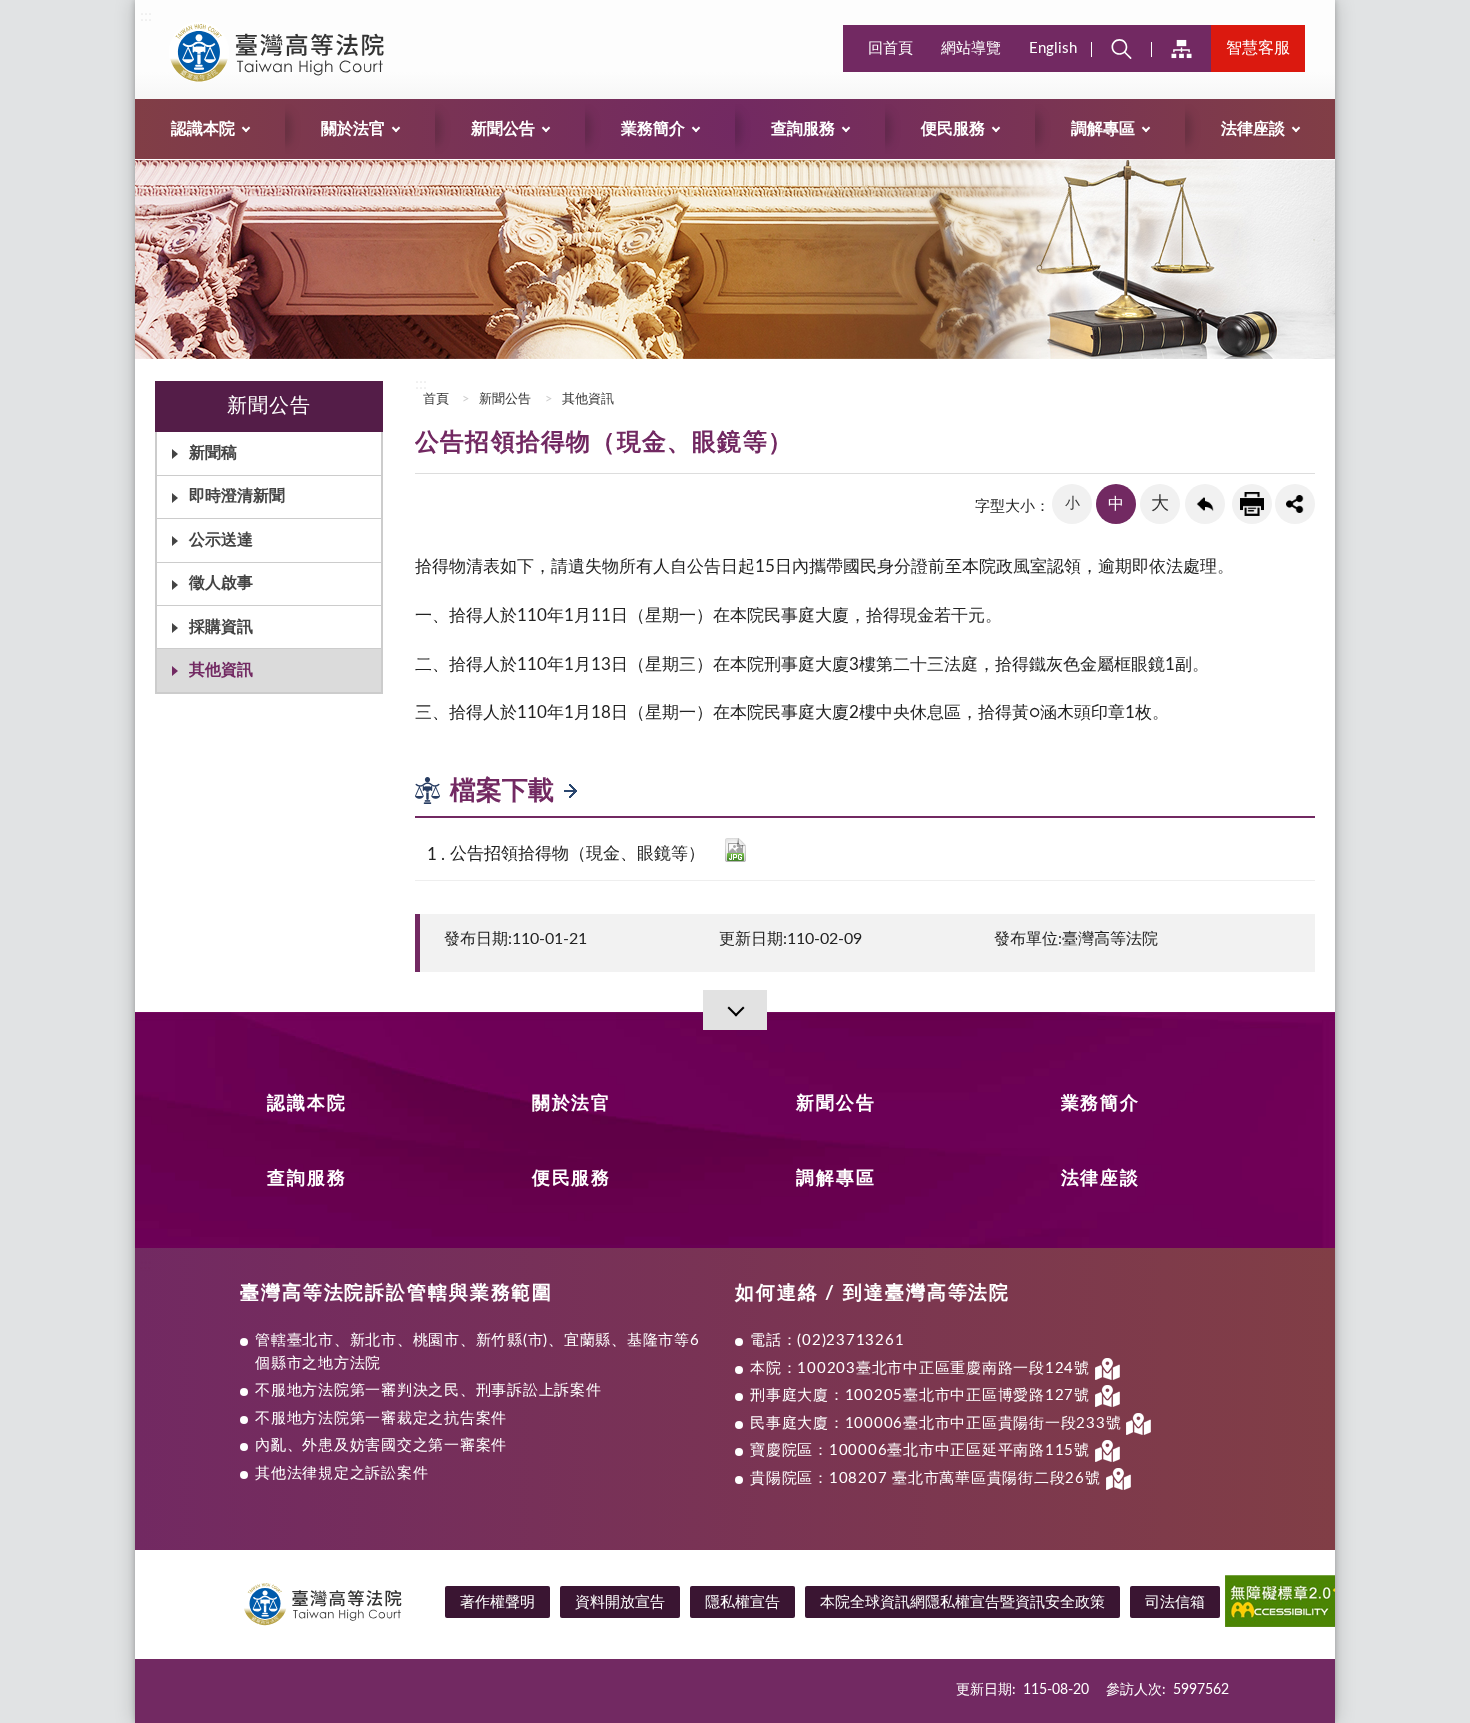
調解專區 (835, 1179)
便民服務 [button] (953, 129)
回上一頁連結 (1205, 504)
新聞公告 (505, 399)
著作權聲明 (497, 1602)
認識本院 (306, 1104)
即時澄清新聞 (237, 496)
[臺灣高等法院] (301, 52)
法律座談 (1100, 1179)
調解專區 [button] (1103, 129)
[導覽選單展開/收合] (735, 1010)
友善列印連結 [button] (1252, 504)
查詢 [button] (1121, 48)
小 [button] (1072, 503)
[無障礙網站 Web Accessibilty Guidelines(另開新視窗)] (1299, 1604)
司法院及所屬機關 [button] (1181, 48)
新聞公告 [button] (503, 129)
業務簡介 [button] (653, 129)
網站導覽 (971, 48)
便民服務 (571, 1179)
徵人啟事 (221, 583)
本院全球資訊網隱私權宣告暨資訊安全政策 (962, 1602)
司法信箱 (1175, 1602)
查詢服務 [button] (803, 129)
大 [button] (1160, 504)
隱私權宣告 (742, 1602)
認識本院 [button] (203, 129)
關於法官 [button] (353, 129)
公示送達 (221, 540)
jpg (735, 850)
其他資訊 (221, 670)
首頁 (434, 399)
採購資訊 (221, 627)
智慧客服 (1258, 48)
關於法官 (571, 1104)
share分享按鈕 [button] (1295, 504)
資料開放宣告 (620, 1602)
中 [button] (1116, 504)
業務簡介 (1100, 1104)
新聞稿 (213, 453)
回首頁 (890, 48)
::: (146, 16)
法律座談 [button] (1253, 129)
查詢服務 (306, 1179)
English (1053, 48)
